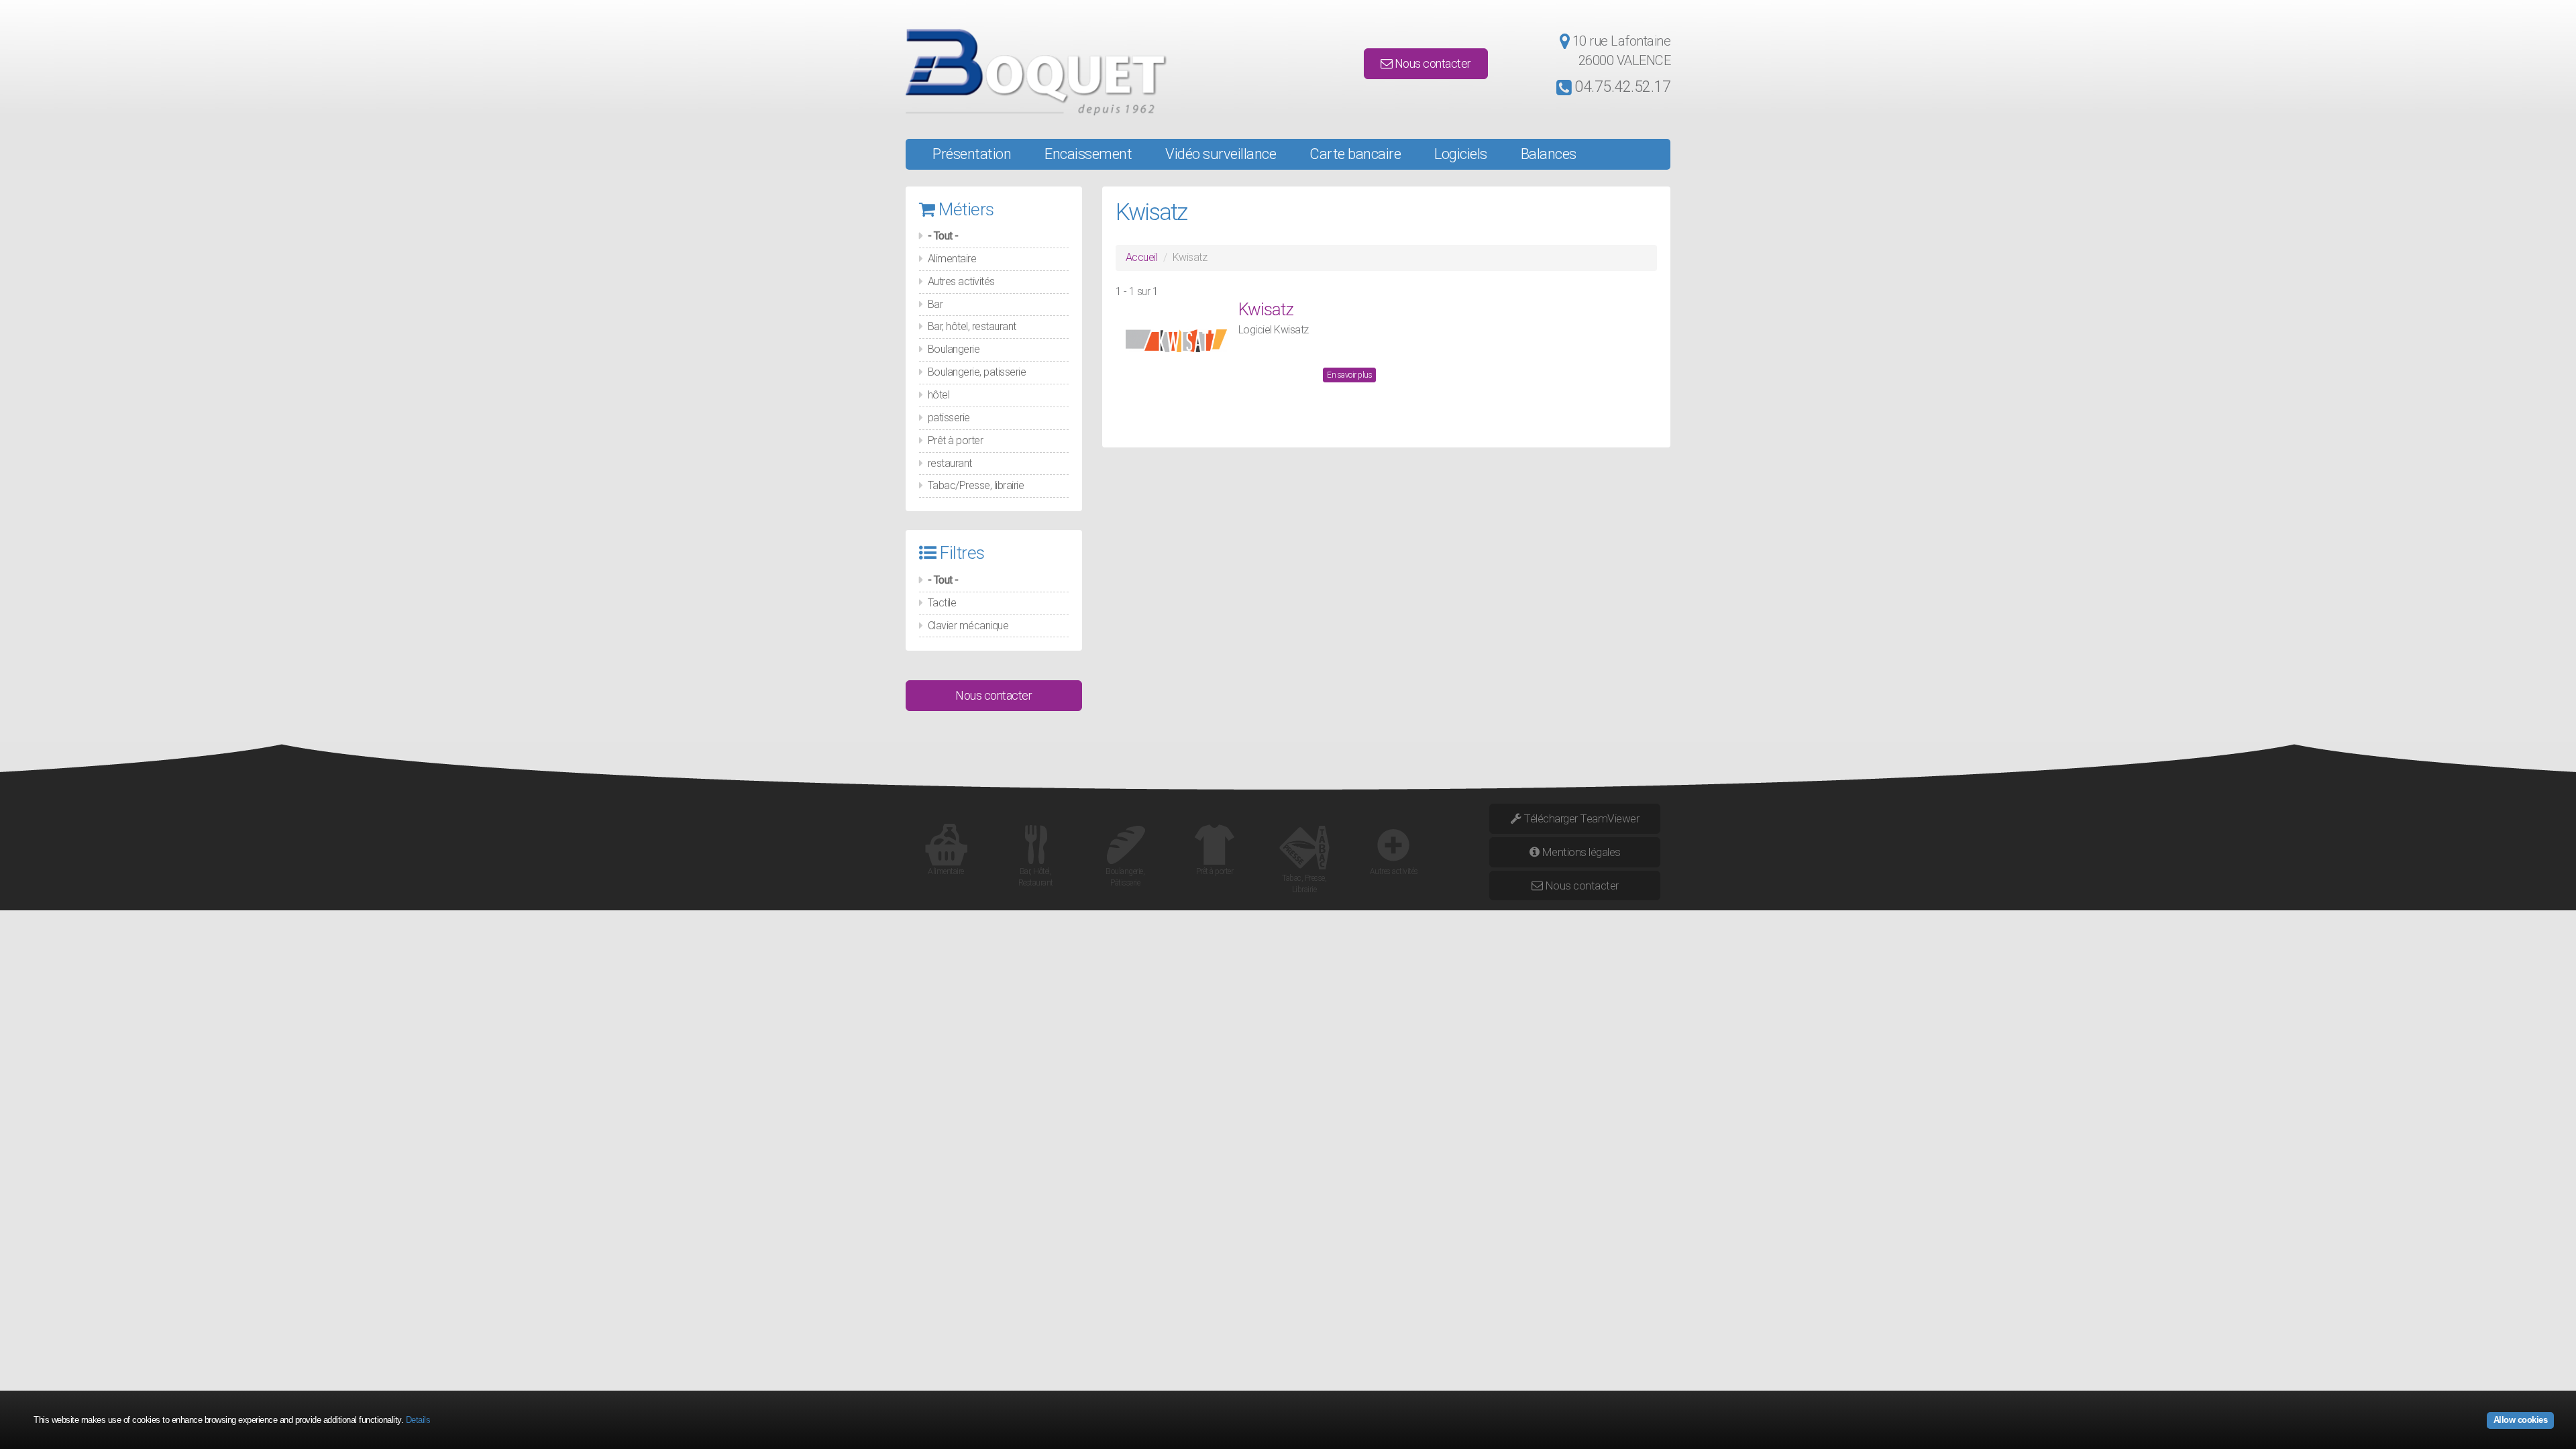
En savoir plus (1349, 375)
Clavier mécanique (968, 626)
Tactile (942, 603)
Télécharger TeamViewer (1580, 818)
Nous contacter (1432, 63)
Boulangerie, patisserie (977, 372)
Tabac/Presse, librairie (976, 485)
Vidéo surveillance (1221, 154)
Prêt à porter (956, 440)
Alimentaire (952, 259)
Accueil (1142, 257)
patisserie (949, 418)
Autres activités (961, 281)
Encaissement (1088, 154)
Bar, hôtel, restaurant (972, 326)
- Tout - (943, 236)
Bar (935, 304)
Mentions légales (1580, 852)
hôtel (939, 395)
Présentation (972, 154)
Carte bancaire (1355, 154)
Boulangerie (954, 349)
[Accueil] (1027, 72)
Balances (1549, 154)
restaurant (950, 463)
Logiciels (1461, 154)
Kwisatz (1266, 309)
